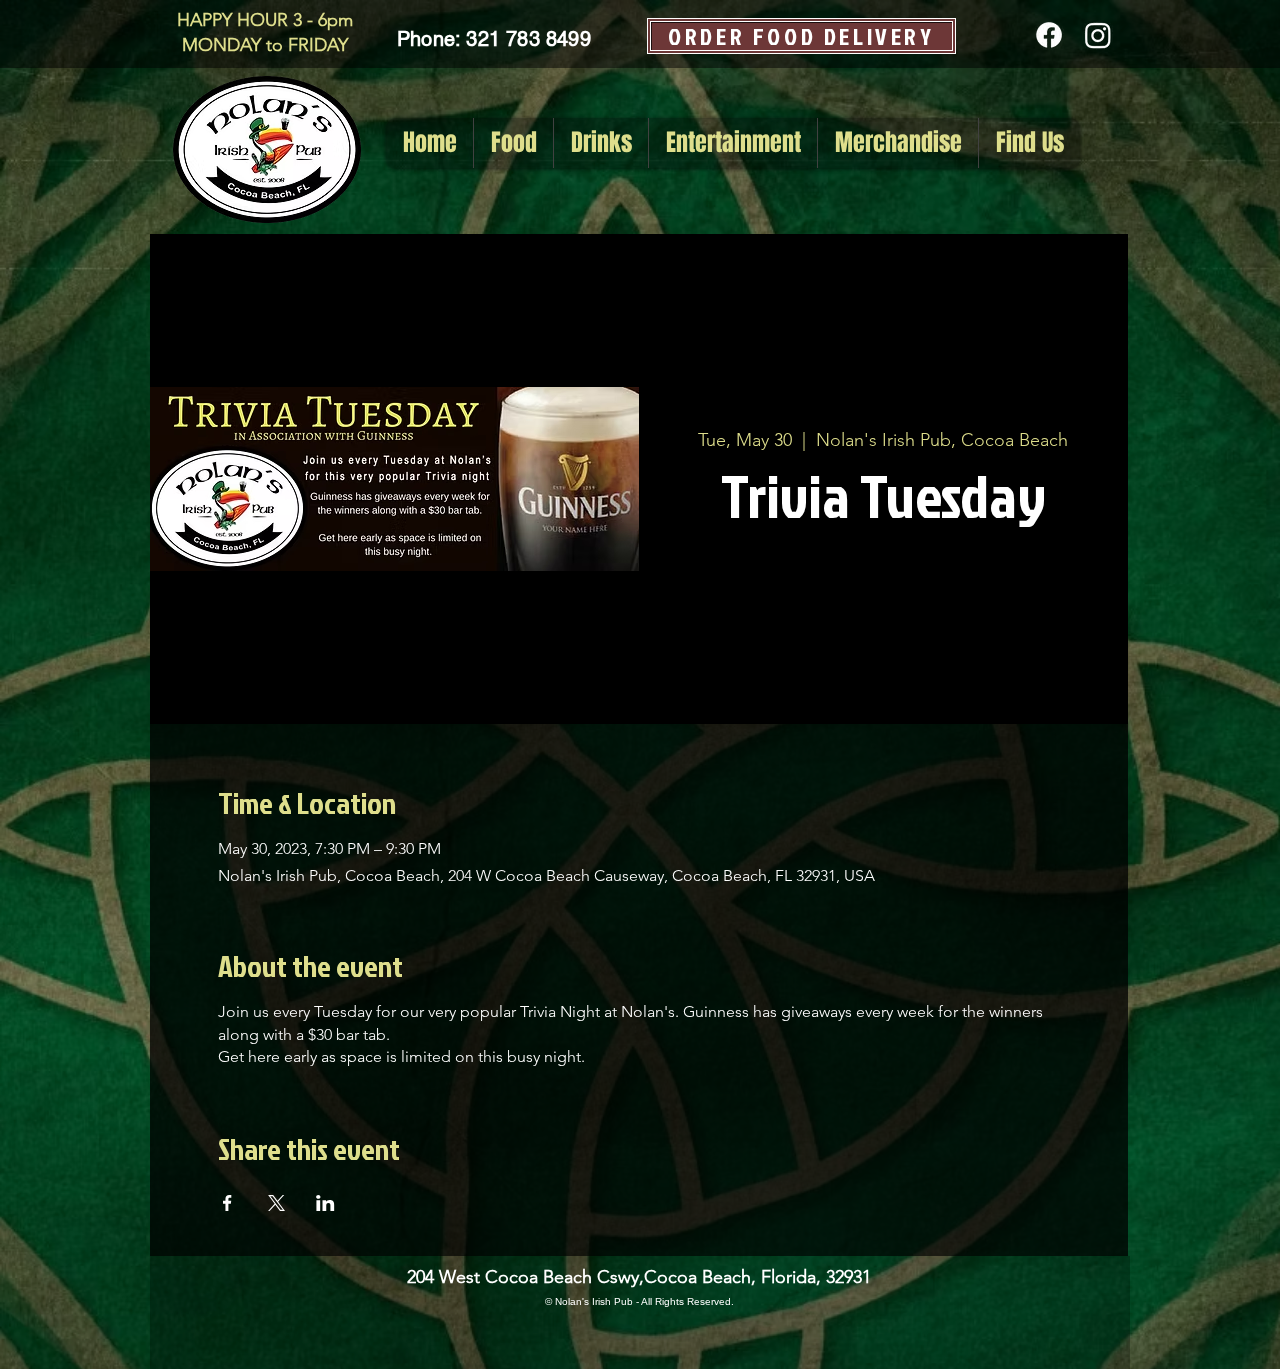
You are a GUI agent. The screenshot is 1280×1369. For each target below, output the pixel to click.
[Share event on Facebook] (227, 1203)
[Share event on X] (276, 1203)
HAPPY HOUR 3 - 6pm (265, 20)
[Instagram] (1098, 35)
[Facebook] (1049, 35)
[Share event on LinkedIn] (325, 1203)
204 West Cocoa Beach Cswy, (525, 1277)
